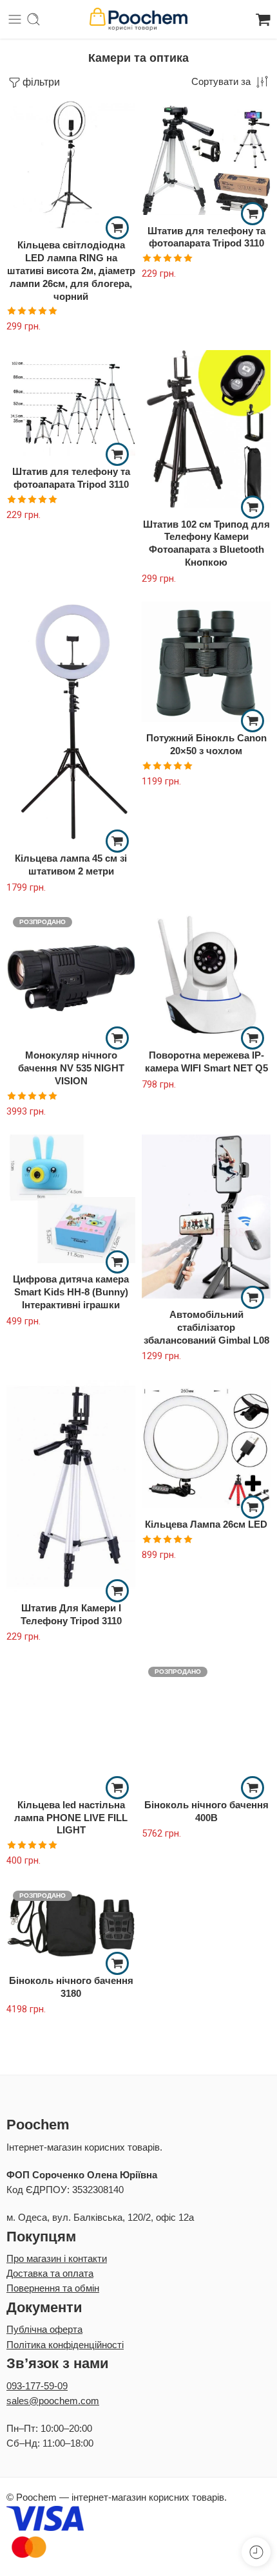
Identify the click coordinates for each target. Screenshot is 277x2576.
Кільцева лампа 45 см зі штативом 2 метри (71, 865)
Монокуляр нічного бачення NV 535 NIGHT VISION (71, 1068)
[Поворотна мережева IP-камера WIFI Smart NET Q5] (206, 975)
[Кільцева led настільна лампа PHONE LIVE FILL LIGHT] (71, 1725)
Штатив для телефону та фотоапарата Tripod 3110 (206, 237)
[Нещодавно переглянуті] (256, 2552)
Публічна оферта (44, 2330)
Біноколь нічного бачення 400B (206, 1811)
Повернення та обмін (53, 2288)
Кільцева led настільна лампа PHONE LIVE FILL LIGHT (71, 1818)
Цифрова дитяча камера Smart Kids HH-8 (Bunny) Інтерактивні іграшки (71, 1292)
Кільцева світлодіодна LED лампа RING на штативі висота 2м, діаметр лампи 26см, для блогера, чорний (71, 270)
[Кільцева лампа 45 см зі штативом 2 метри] (71, 722)
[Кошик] (263, 19)
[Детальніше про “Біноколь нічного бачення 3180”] (117, 1963)
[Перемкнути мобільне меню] (15, 19)
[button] (117, 228)
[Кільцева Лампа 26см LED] (206, 1444)
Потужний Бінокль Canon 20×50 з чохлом (206, 744)
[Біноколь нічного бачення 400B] (206, 1725)
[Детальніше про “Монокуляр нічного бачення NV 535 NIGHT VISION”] (117, 1038)
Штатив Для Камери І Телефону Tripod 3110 (71, 1614)
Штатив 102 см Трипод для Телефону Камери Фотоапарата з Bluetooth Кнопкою (206, 543)
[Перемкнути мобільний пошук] (33, 19)
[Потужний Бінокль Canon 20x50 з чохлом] (206, 662)
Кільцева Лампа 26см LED (206, 1524)
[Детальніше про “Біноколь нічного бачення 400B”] (253, 1788)
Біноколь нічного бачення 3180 (71, 1987)
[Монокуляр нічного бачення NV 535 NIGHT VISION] (71, 975)
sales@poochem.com (53, 2401)
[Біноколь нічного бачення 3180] (71, 1924)
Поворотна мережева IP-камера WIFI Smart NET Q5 (206, 1061)
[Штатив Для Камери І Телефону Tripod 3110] (71, 1486)
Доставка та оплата (50, 2274)
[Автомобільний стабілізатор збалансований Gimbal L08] (206, 1217)
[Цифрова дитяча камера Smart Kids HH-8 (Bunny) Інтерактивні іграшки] (71, 1199)
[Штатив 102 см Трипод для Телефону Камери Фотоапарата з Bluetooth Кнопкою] (206, 429)
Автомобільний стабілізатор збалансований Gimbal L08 (206, 1327)
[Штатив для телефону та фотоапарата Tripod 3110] (206, 157)
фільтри (41, 82)
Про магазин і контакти (57, 2259)
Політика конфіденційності (65, 2345)
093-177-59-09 (37, 2386)
